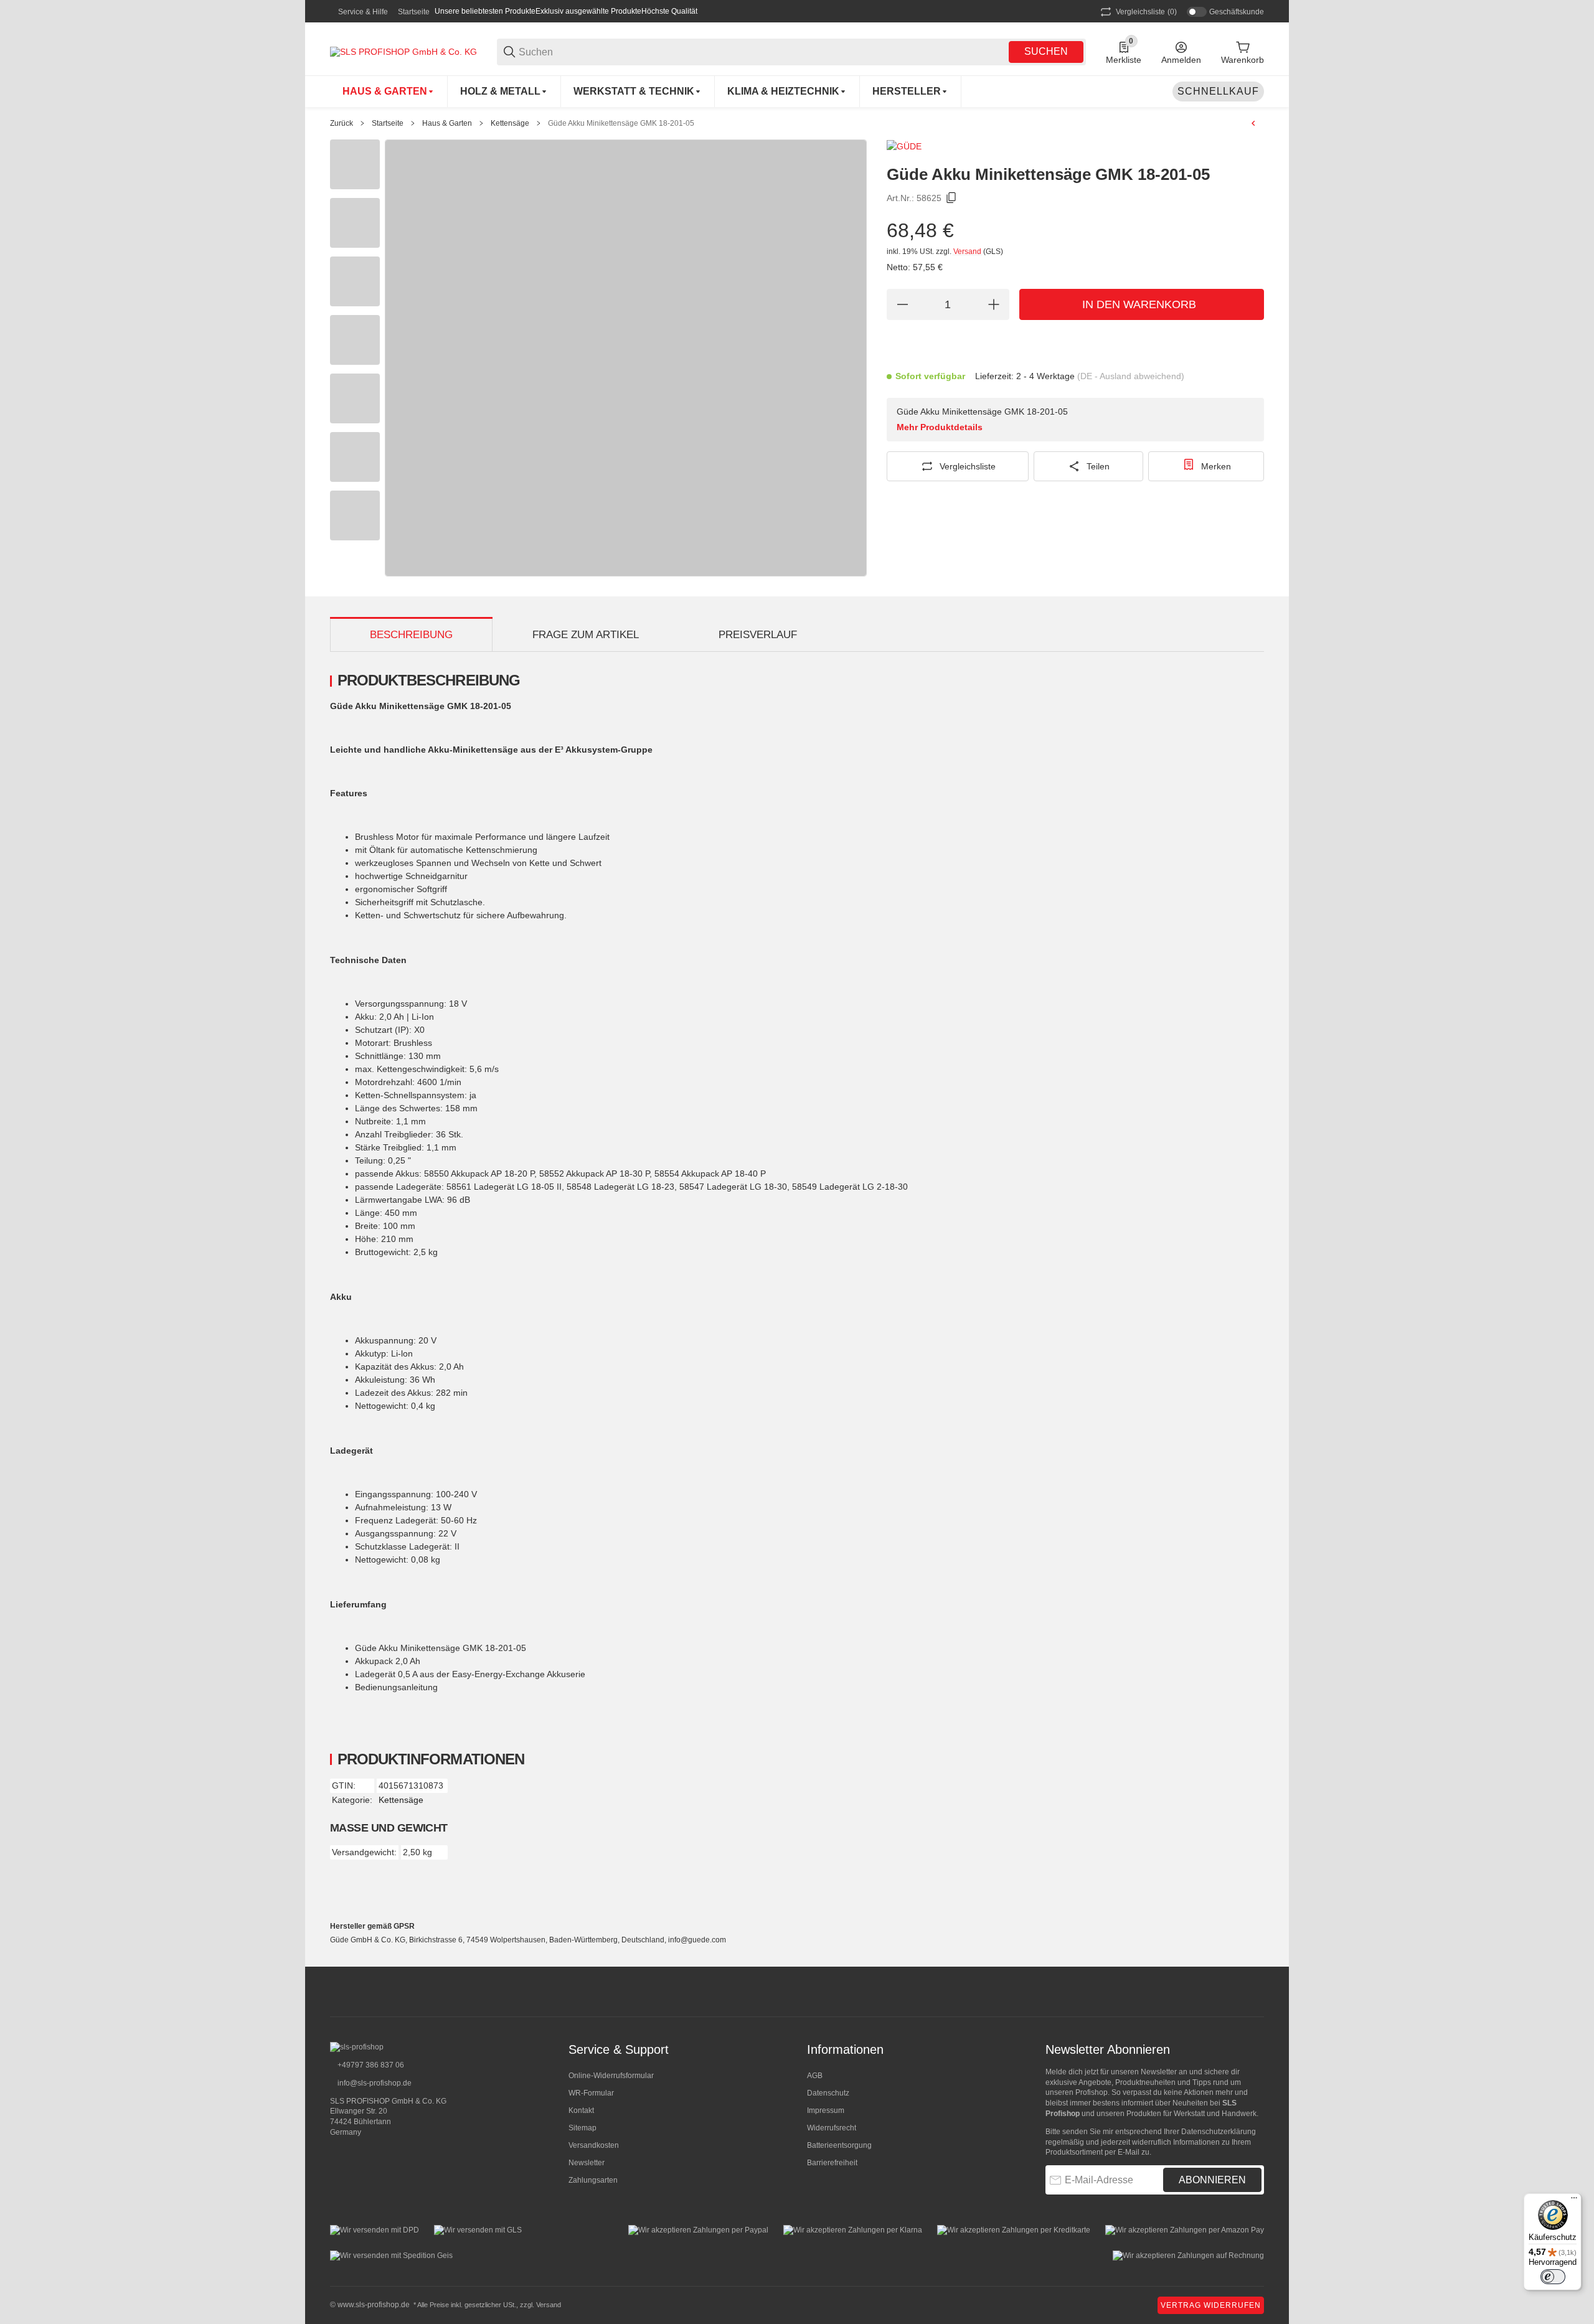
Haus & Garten (447, 123)
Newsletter (587, 2163)
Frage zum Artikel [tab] (586, 635)
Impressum (826, 2110)
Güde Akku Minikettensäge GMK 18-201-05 (621, 123)
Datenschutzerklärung (1219, 2132)
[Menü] (1574, 2201)
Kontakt (581, 2110)
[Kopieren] (951, 198)
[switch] (1553, 2277)
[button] (911, 92)
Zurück (342, 123)
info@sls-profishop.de (374, 2083)
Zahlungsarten (593, 2180)
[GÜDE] (904, 146)
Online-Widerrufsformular (611, 2076)
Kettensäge (510, 123)
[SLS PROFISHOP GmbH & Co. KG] (403, 51)
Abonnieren (1212, 2180)
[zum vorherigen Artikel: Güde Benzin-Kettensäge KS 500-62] (1253, 123)
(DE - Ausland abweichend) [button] (1131, 376)
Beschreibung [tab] (411, 635)
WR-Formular (591, 2093)
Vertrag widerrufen (1211, 2305)
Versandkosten (594, 2145)
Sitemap (582, 2128)
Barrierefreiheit (832, 2163)
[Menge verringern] (902, 304)
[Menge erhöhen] (994, 304)
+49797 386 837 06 (370, 2065)
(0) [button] (1146, 12)
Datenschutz (828, 2093)
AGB (815, 2076)
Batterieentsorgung (839, 2145)
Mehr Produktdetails (940, 427)
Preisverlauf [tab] (758, 635)
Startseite (414, 12)
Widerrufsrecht (832, 2128)
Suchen (1046, 51)
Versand (968, 252)
